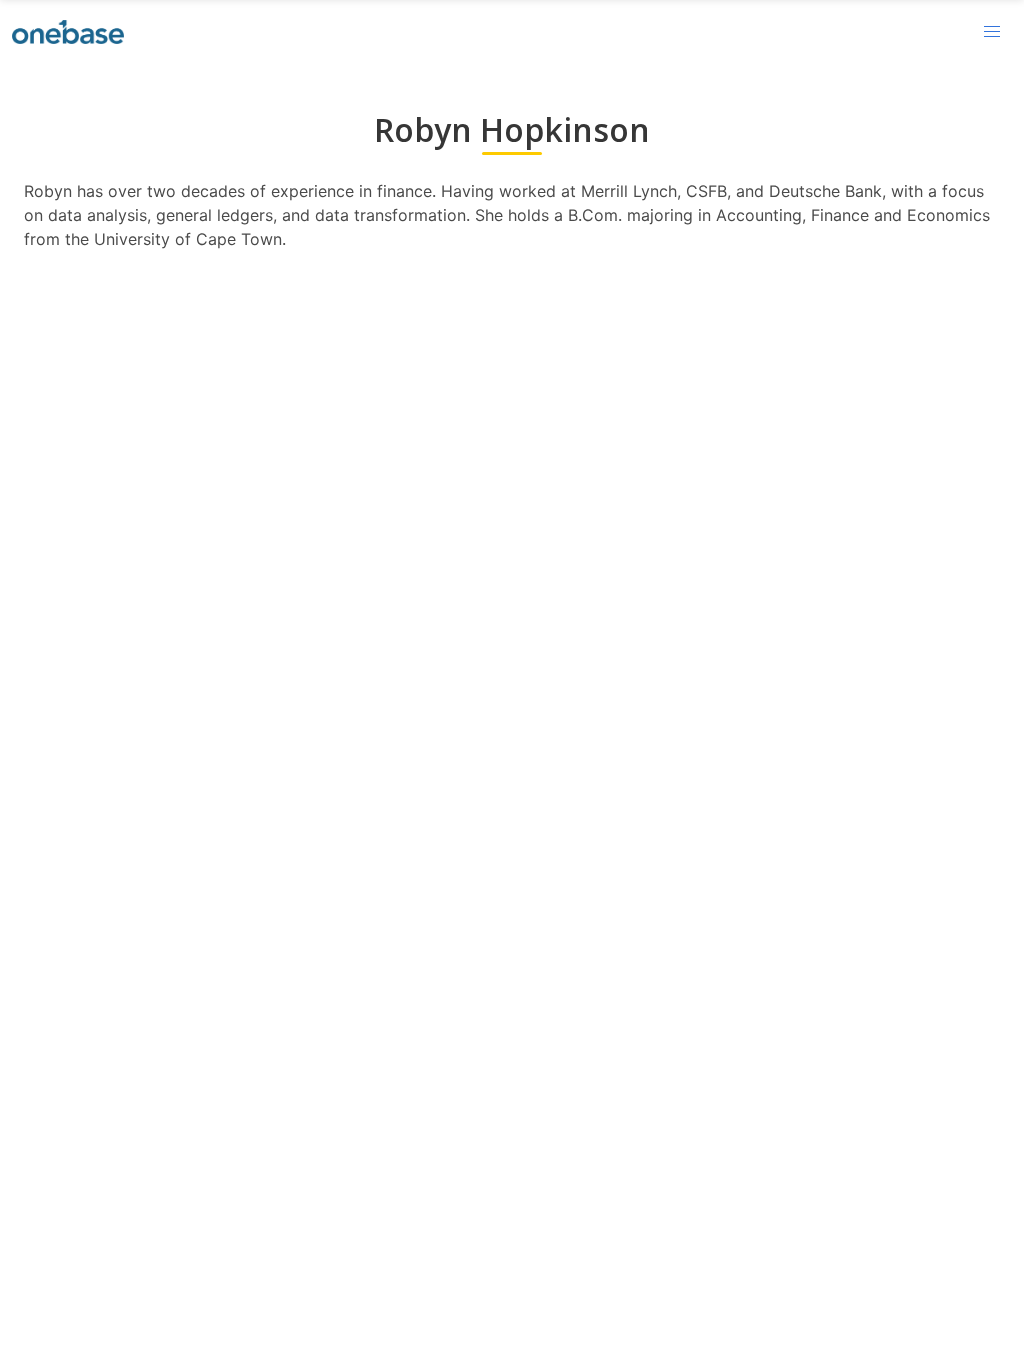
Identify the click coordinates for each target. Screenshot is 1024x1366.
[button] (992, 32)
